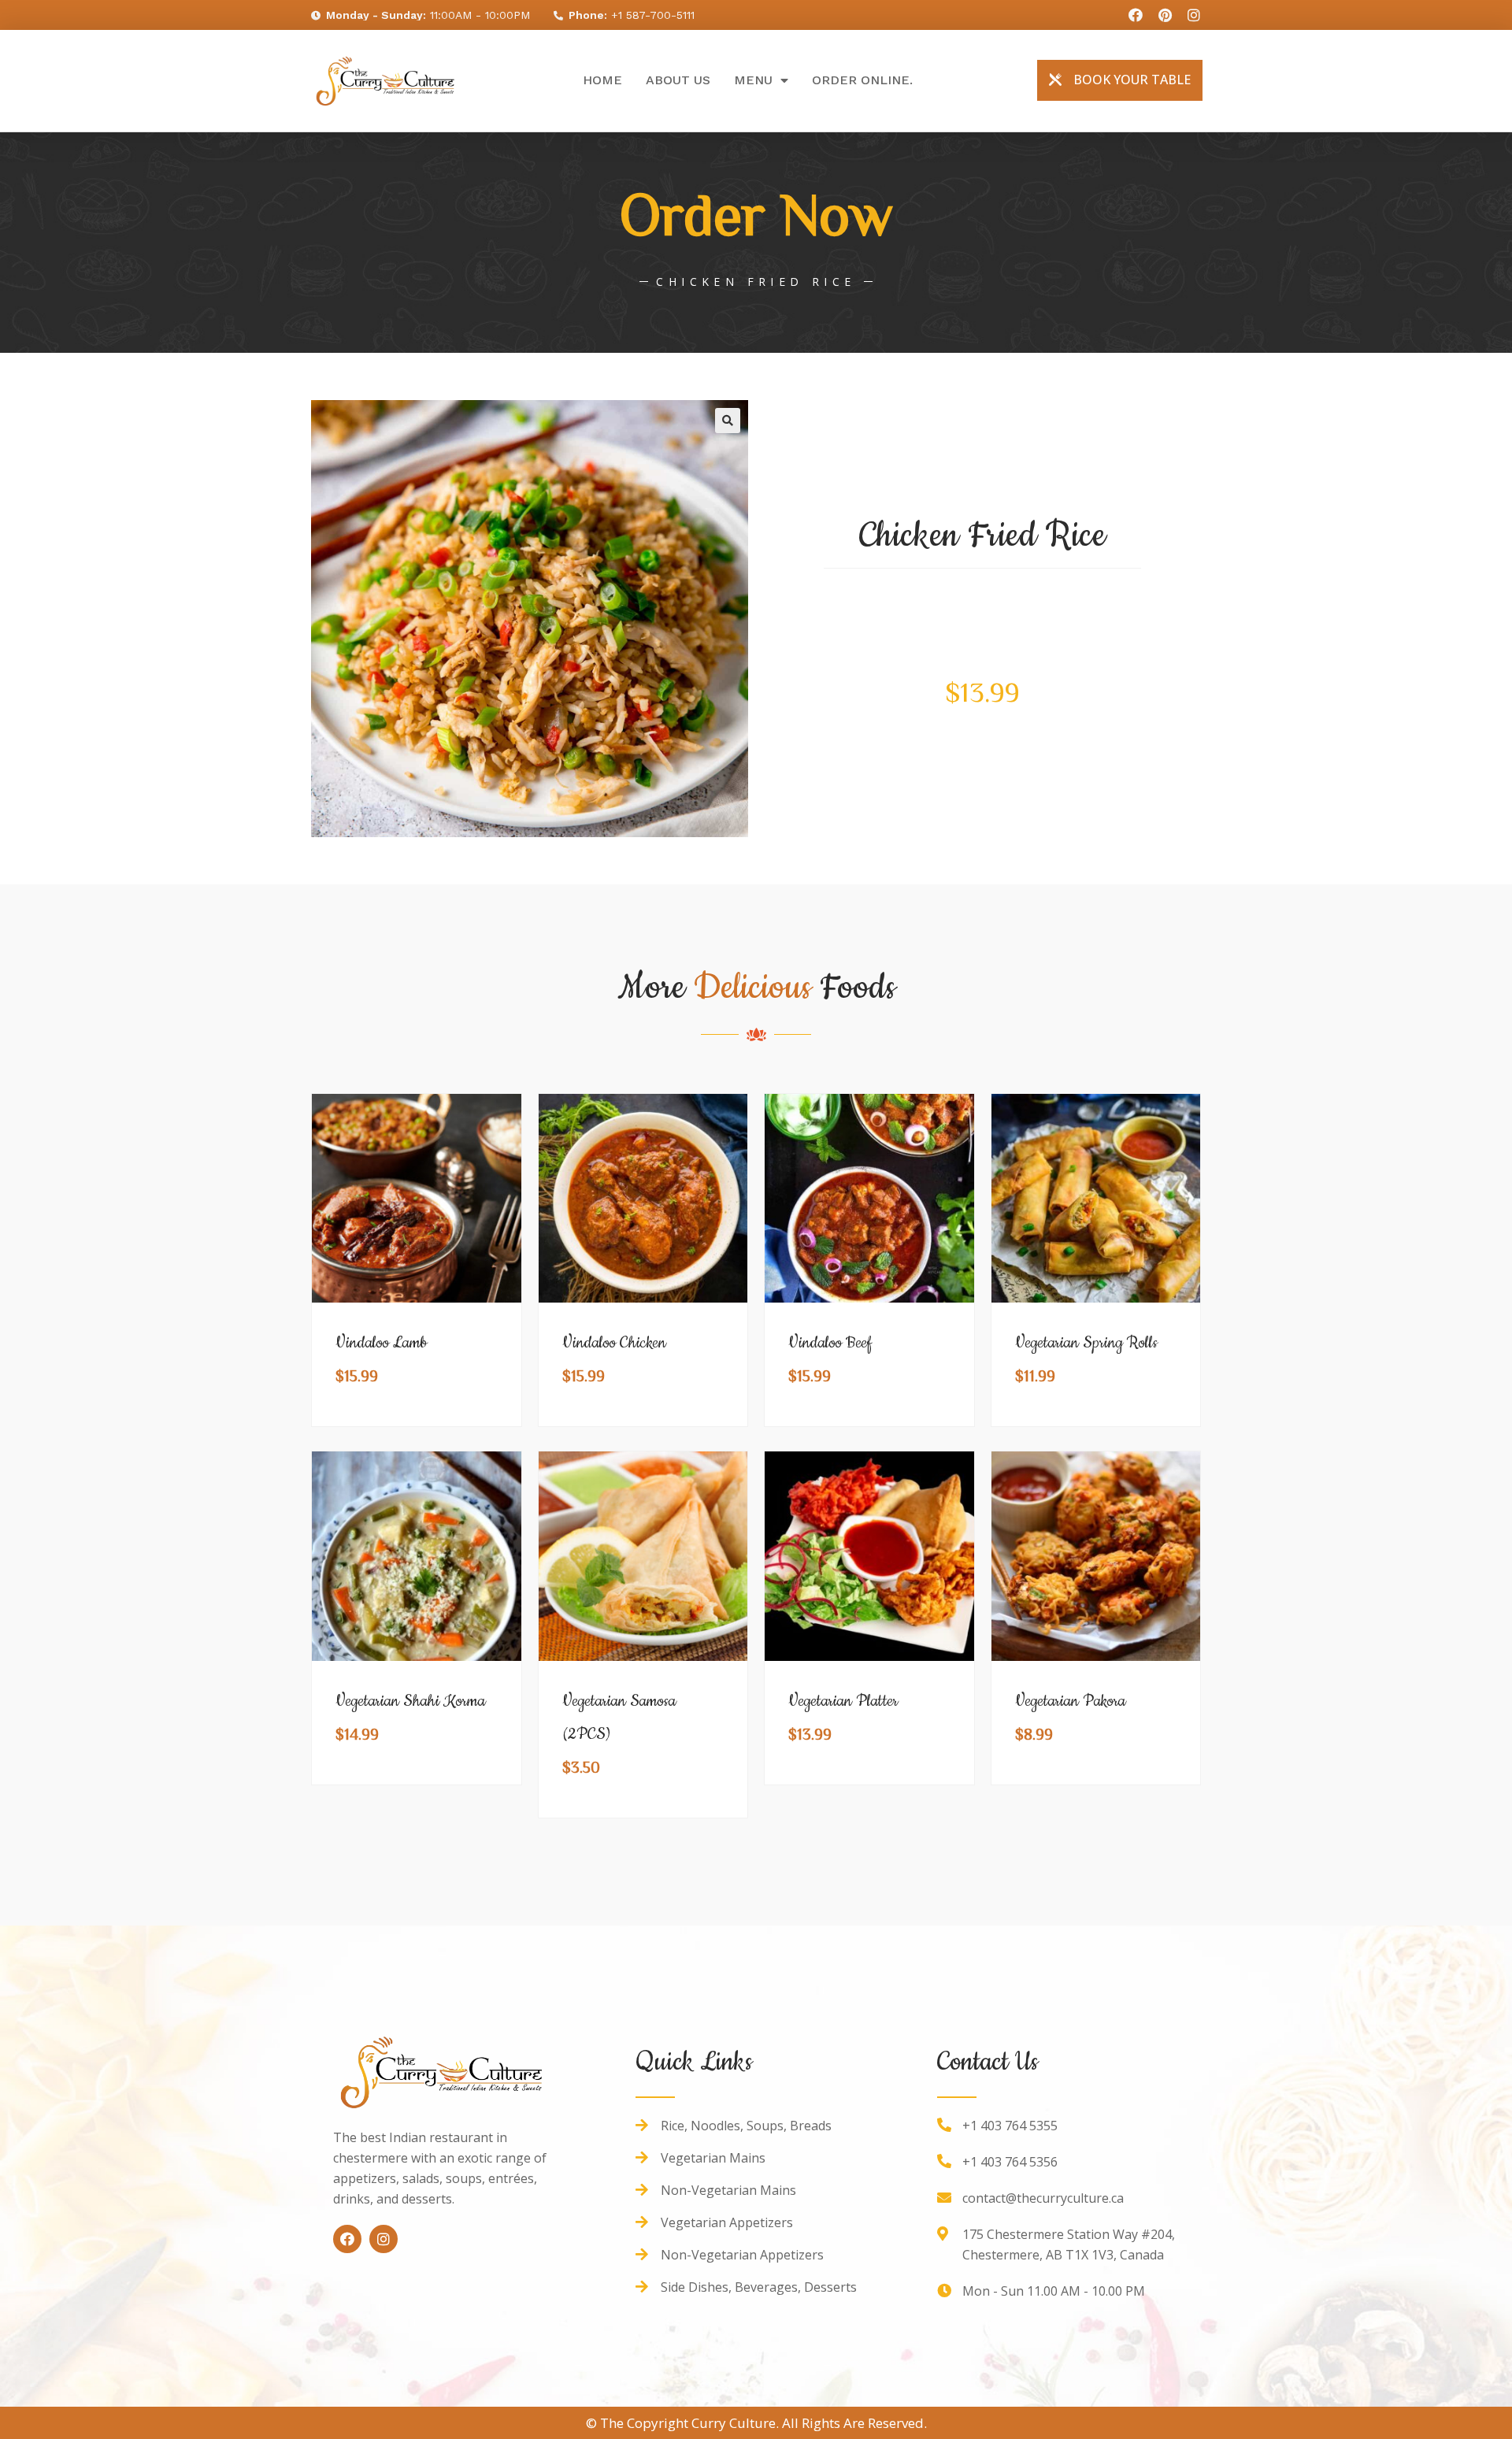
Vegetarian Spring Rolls (1086, 1343)
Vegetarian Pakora (1070, 1701)
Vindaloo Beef (830, 1343)
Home (602, 80)
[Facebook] (347, 2239)
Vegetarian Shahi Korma (410, 1701)
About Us (678, 80)
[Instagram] (384, 2239)
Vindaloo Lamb (382, 1343)
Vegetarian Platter (843, 1701)
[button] (1120, 80)
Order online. (862, 80)
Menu (753, 80)
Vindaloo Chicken (614, 1343)
